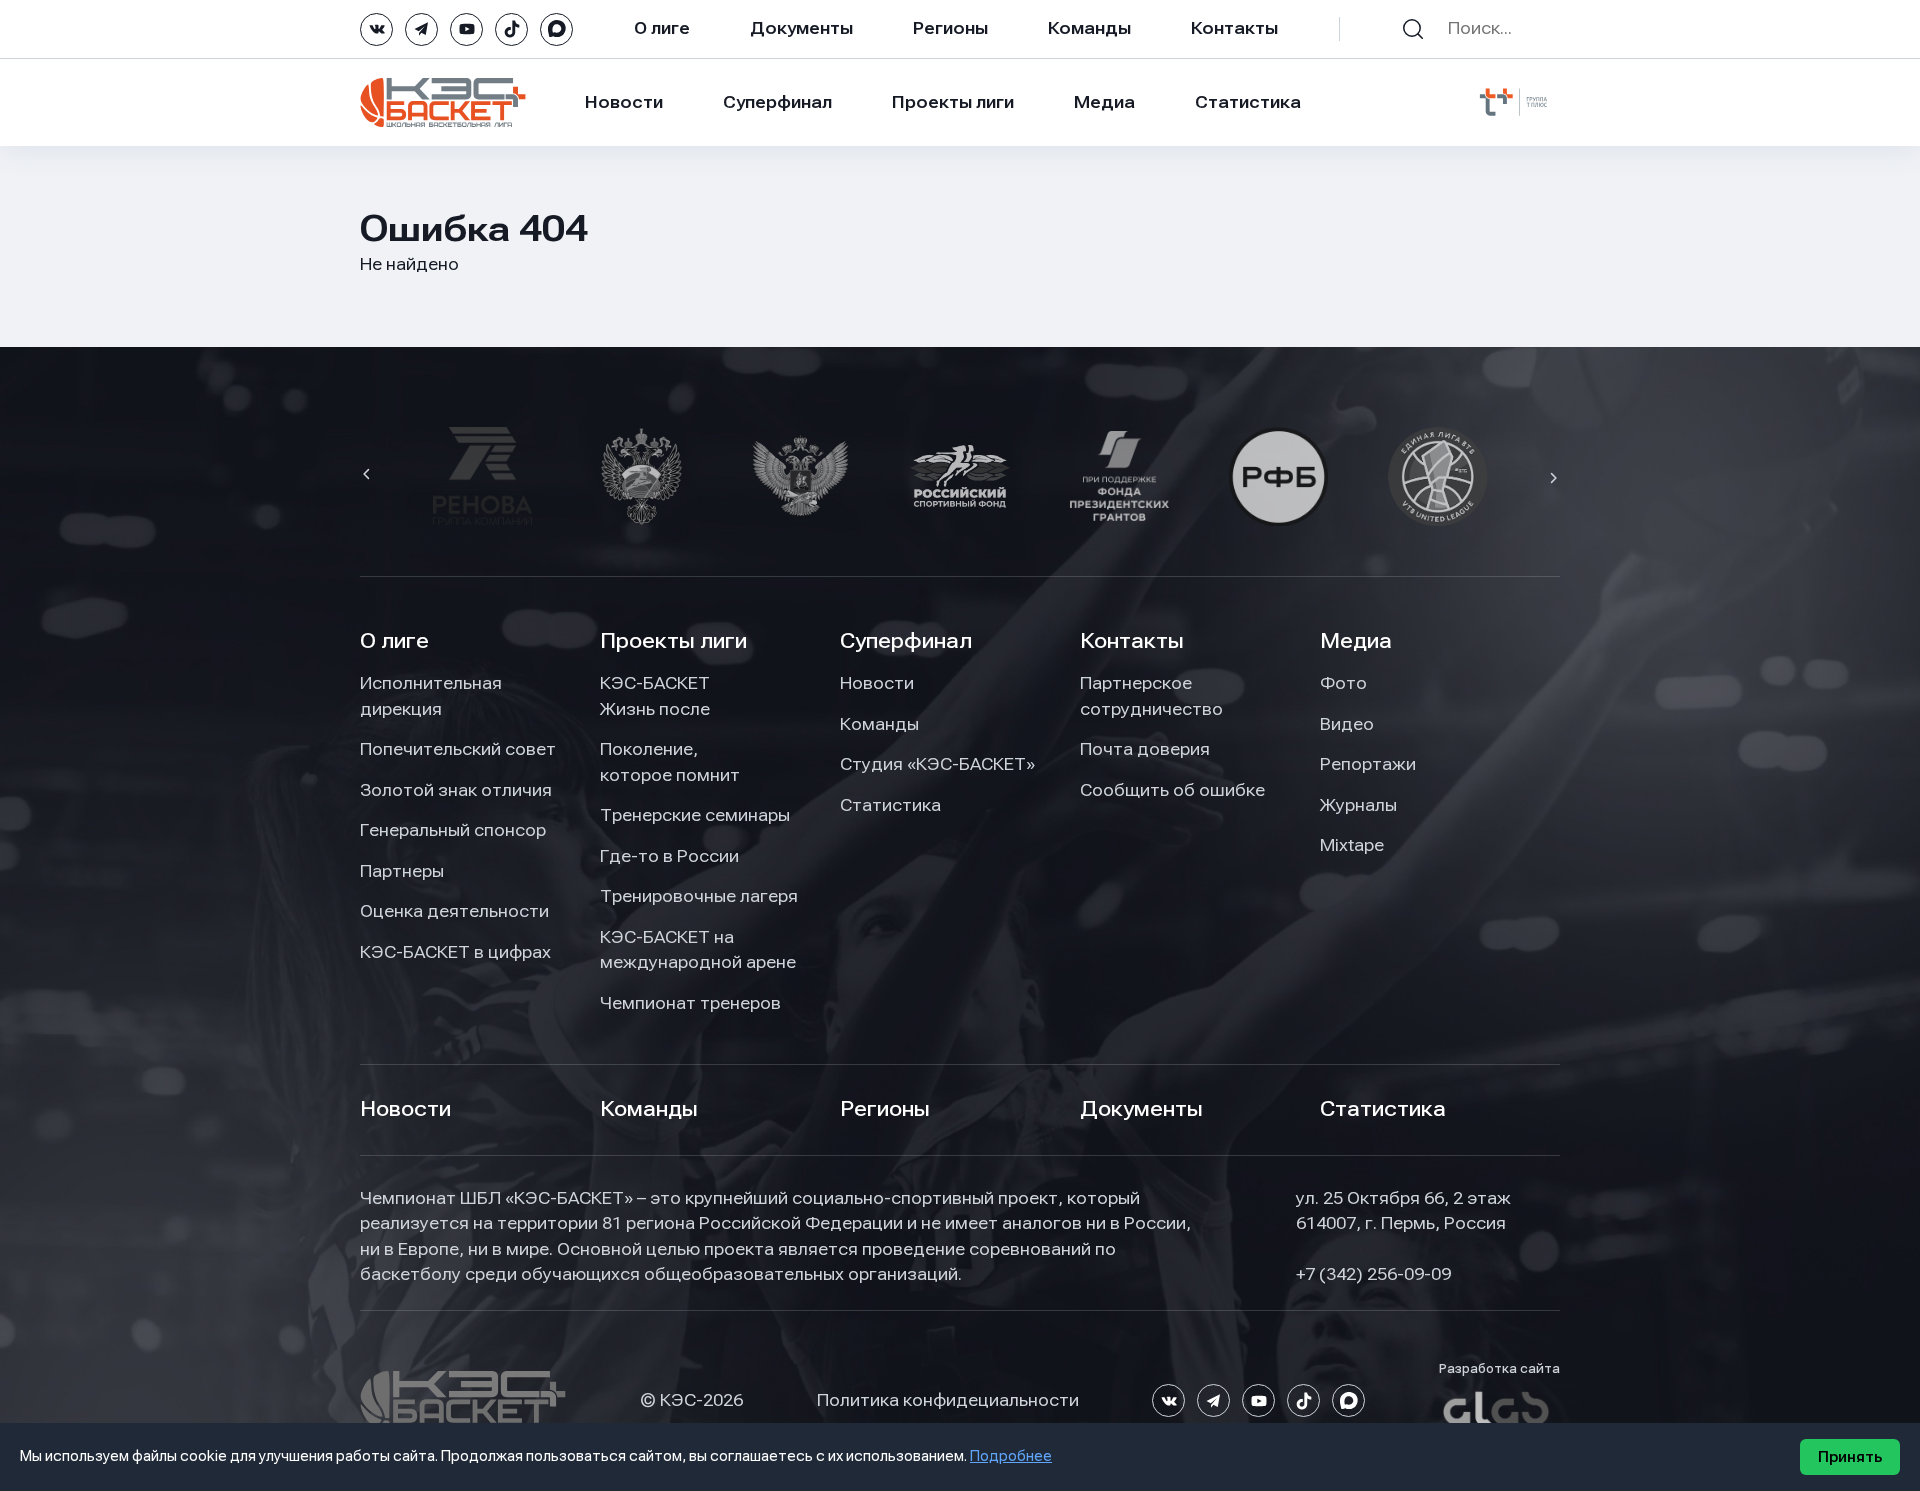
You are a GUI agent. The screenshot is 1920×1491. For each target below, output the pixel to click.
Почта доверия (1145, 749)
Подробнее (1011, 1456)
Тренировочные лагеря (699, 896)
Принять (1850, 1457)
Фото (1343, 683)
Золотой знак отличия (456, 790)
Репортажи (1368, 764)
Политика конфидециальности (948, 1400)
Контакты (1234, 28)
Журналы (1358, 805)
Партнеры (402, 871)
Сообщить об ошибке (1172, 790)
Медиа (1104, 102)
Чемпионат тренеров (690, 1003)
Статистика (1248, 102)
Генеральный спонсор (453, 830)
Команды (1089, 28)
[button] (369, 476)
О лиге (662, 28)
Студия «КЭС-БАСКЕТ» (937, 764)
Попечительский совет (458, 749)
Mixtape (1352, 845)
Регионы (950, 28)
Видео (1347, 724)
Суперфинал (777, 102)
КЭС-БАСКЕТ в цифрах (455, 952)
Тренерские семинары (695, 815)
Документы (801, 28)
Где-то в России (669, 856)
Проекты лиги (673, 641)
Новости (624, 102)
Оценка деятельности (454, 911)
